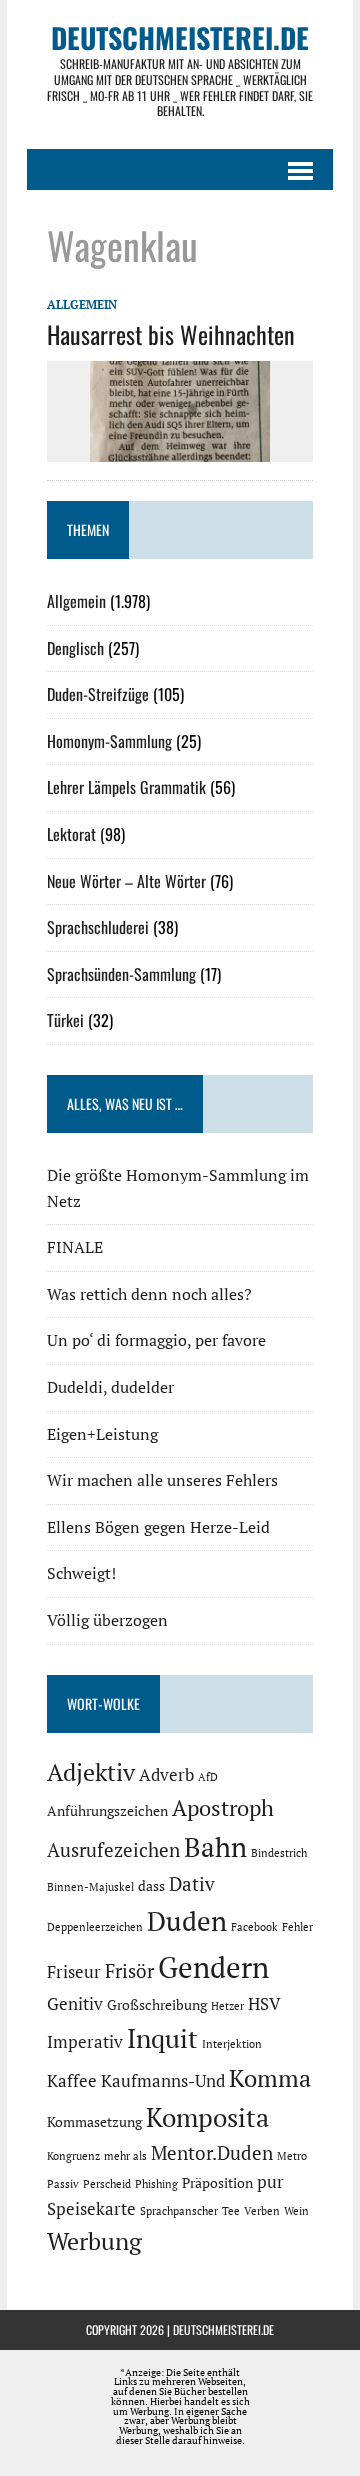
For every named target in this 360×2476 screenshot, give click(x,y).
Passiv (63, 2184)
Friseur (74, 1972)
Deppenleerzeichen (95, 1927)
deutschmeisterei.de (223, 2329)
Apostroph (223, 1807)
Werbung (94, 2241)
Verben (262, 2211)
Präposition (217, 2182)
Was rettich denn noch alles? (149, 1294)
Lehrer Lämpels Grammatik (126, 787)
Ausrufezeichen (113, 1850)
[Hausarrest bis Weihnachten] (180, 448)
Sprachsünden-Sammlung (121, 974)
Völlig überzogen (107, 1620)
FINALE (75, 1247)
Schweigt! (81, 1573)
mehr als (125, 2156)
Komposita (207, 2117)
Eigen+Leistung (102, 1434)
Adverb (166, 1775)
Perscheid (107, 2184)
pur (270, 2182)
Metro (292, 2156)
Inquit (162, 2038)
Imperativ (85, 2042)
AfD (208, 1777)
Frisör (129, 1971)
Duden (187, 1921)
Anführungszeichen (107, 1810)
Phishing (156, 2184)
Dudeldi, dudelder (110, 1387)
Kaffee (72, 2081)
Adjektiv (91, 1772)
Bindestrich (279, 1853)
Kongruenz (73, 2156)
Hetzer (227, 2006)
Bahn (215, 1847)
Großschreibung (157, 2004)
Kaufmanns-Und (163, 2081)
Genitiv (75, 2004)
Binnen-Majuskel (90, 1887)
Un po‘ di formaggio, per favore (156, 1340)
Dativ (192, 1884)
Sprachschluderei (98, 927)
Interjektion (232, 2044)
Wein (296, 2211)
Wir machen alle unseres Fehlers (162, 1480)
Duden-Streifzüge (98, 694)
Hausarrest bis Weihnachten (171, 334)
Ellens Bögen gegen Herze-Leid (158, 1527)
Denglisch (75, 648)
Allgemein (82, 304)
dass (151, 1885)
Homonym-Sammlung (109, 741)
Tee (231, 2211)
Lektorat (71, 834)
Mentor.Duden (212, 2153)
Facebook (254, 1927)
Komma (270, 2078)
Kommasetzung (94, 2121)
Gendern (213, 1967)
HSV (264, 2004)
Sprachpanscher (179, 2211)
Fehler (297, 1927)
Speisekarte (91, 2209)
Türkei (65, 1020)
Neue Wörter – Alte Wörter (126, 881)
